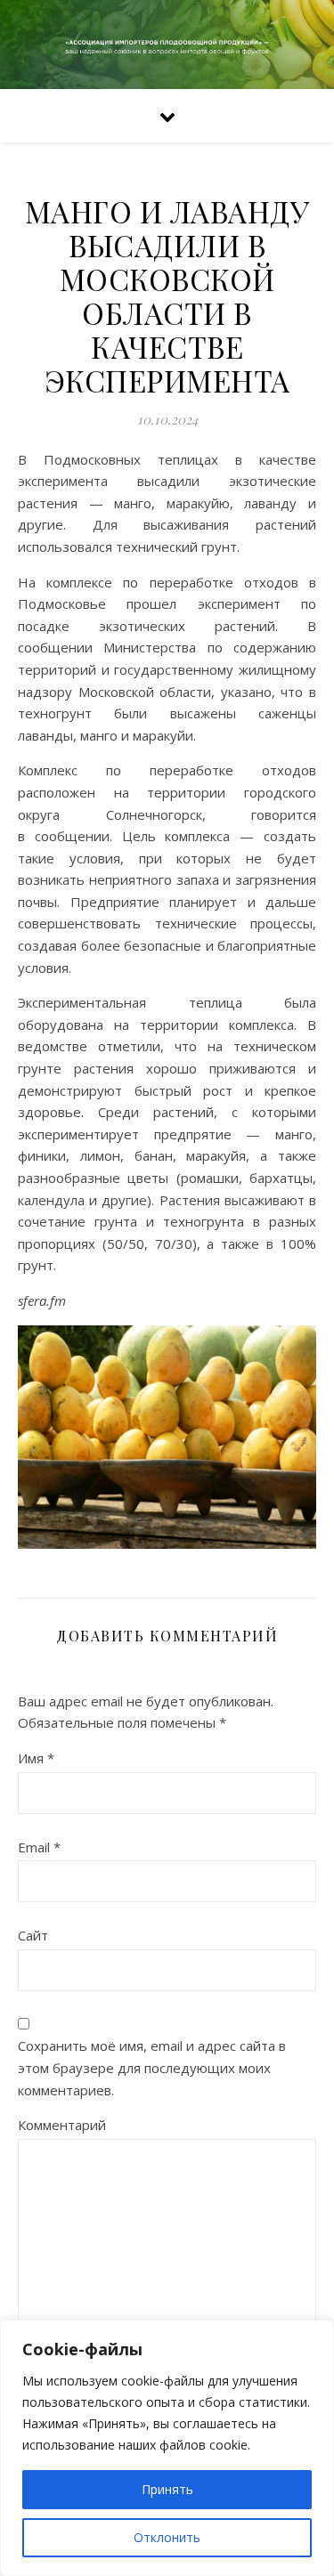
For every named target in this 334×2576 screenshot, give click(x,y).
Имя (36, 1758)
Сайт (33, 1935)
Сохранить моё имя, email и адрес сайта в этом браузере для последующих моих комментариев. (152, 2067)
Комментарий (62, 2125)
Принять (167, 2489)
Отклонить (167, 2537)
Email (39, 1847)
